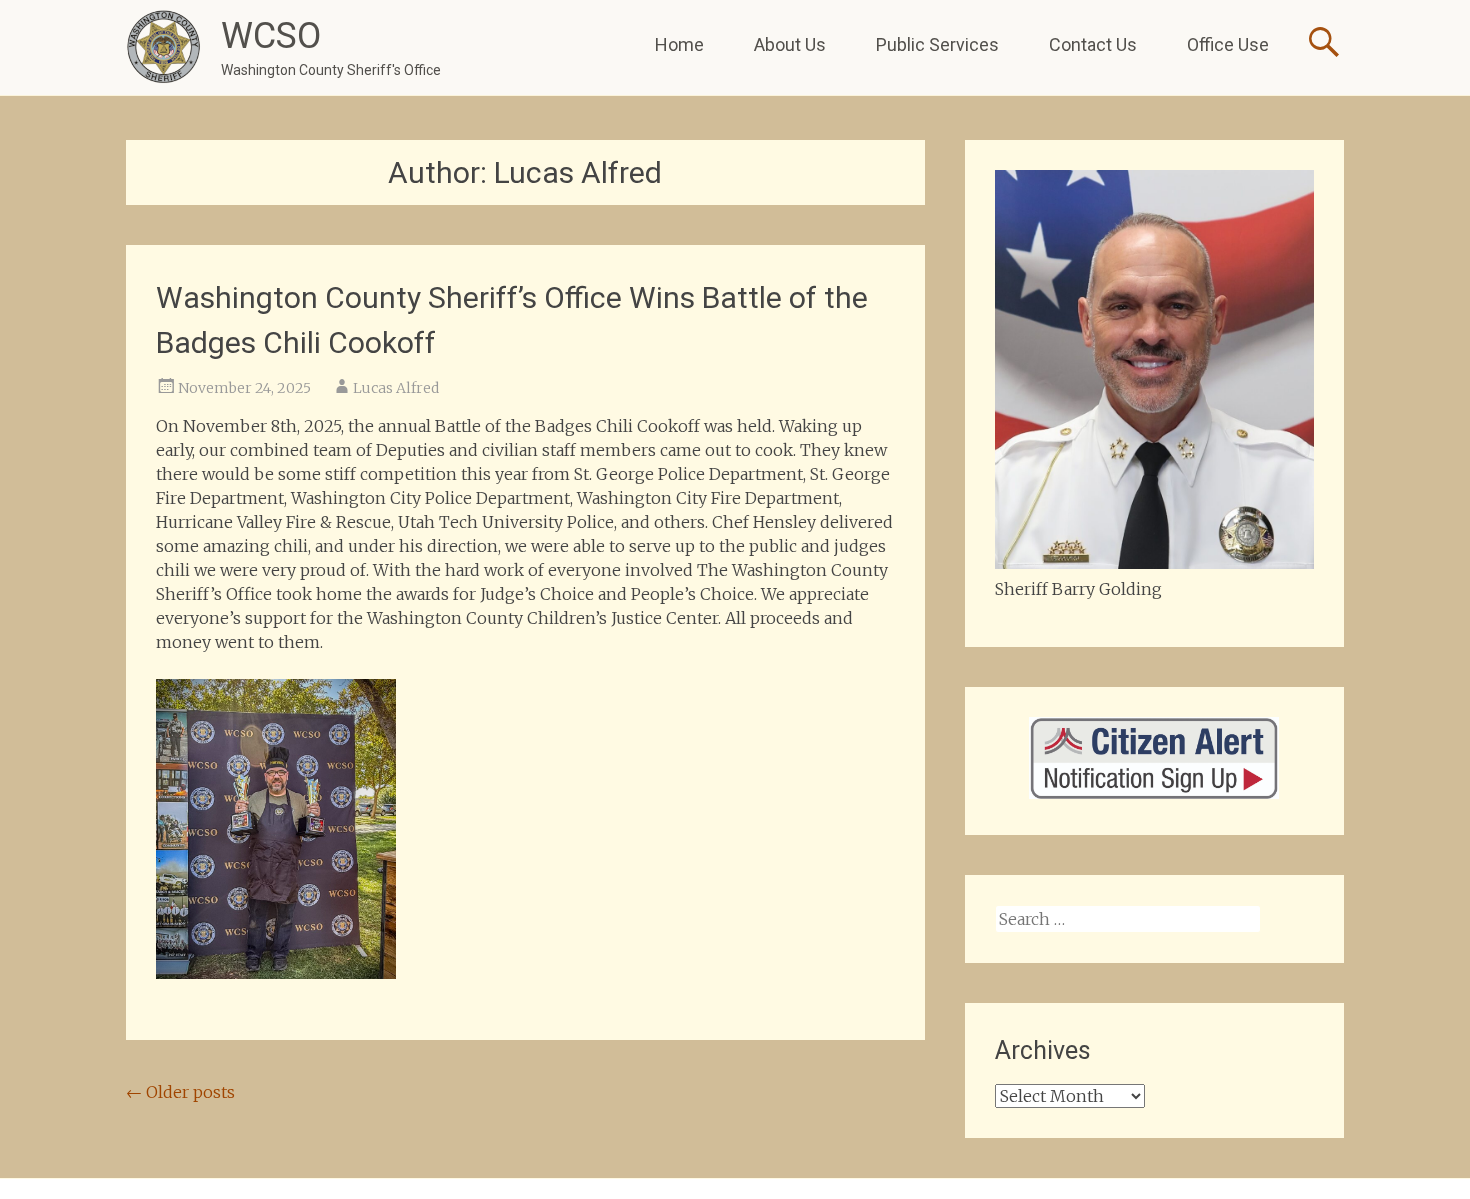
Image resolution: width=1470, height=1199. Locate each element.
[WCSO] (163, 47)
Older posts (180, 1092)
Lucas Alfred (396, 388)
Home (679, 44)
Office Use (1228, 44)
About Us (790, 44)
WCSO (271, 36)
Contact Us (1093, 44)
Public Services (937, 44)
